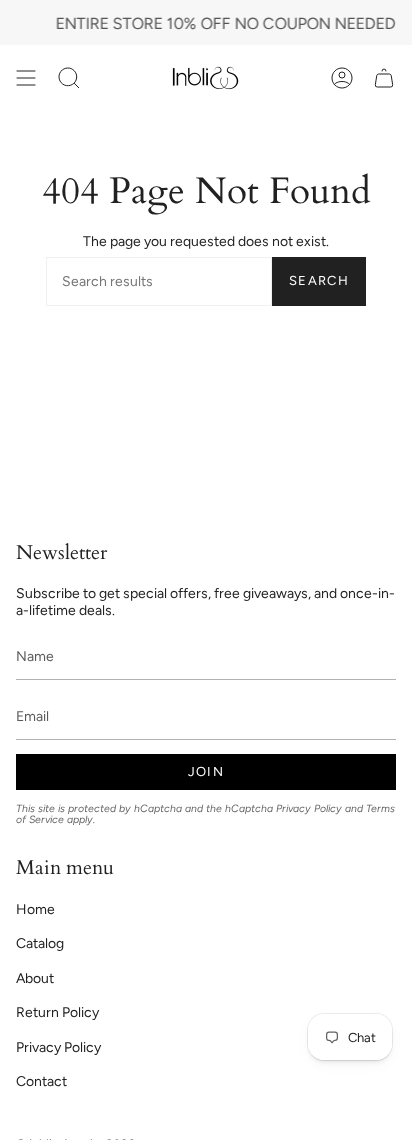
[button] (69, 77)
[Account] (342, 77)
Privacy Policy (309, 808)
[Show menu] (26, 77)
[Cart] (384, 77)
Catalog (40, 943)
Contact (41, 1081)
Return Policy (57, 1012)
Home (35, 909)
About (35, 978)
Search (319, 280)
